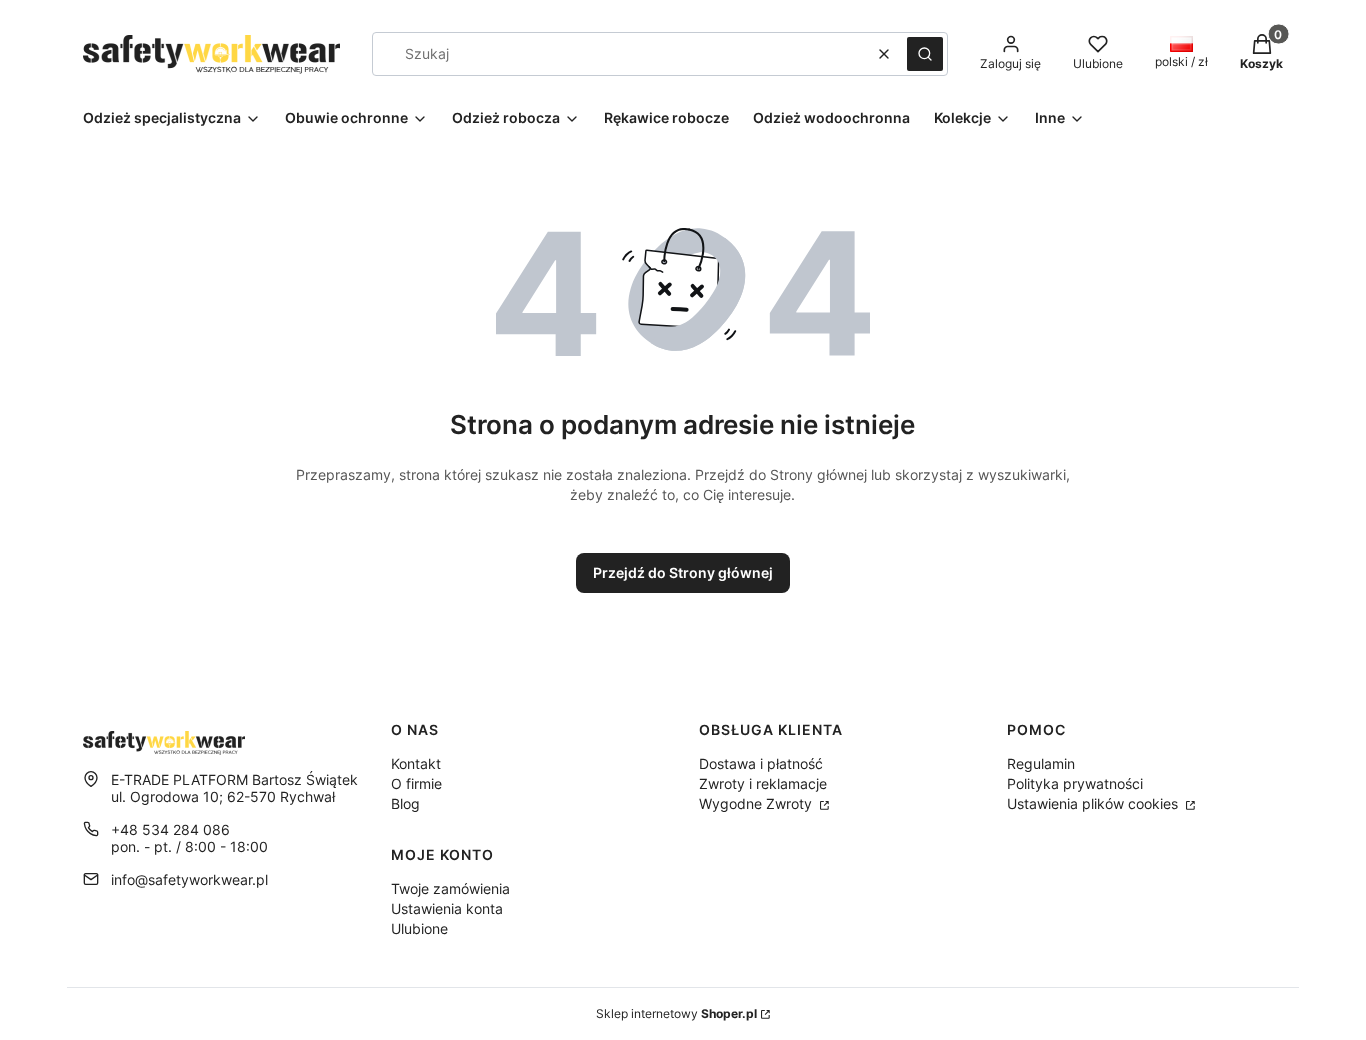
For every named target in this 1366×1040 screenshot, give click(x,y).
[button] (925, 54)
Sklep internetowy (676, 1013)
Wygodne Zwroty (757, 803)
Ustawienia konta (447, 908)
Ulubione (419, 928)
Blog (405, 803)
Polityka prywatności (1075, 783)
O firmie (416, 783)
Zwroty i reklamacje (763, 783)
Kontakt (416, 763)
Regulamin (1041, 763)
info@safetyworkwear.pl (189, 879)
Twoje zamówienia (450, 888)
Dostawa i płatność (761, 763)
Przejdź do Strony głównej (683, 572)
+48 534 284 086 (170, 829)
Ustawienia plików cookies (1094, 803)
